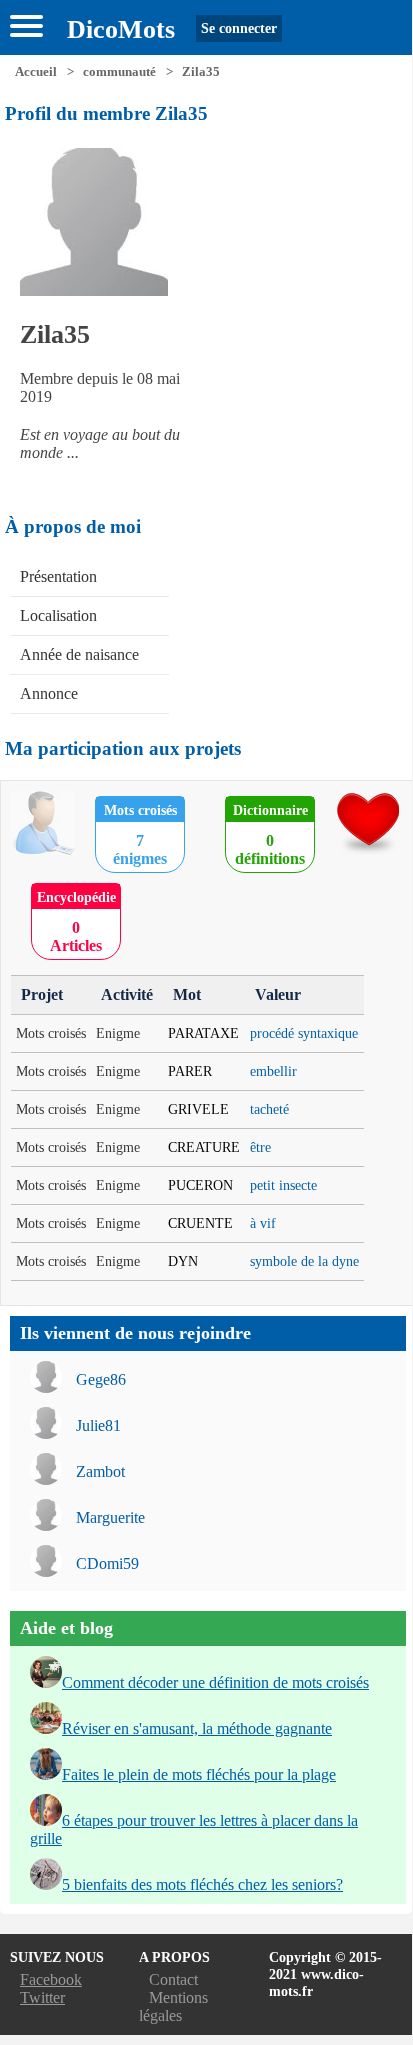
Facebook (51, 1979)
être (260, 1147)
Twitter (42, 1997)
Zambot (100, 1471)
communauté (119, 72)
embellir (273, 1071)
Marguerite (110, 1517)
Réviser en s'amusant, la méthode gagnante (197, 1728)
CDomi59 (107, 1563)
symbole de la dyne (304, 1261)
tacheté (269, 1109)
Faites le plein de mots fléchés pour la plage (199, 1774)
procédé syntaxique (304, 1033)
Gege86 (101, 1379)
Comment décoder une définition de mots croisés (215, 1682)
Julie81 (98, 1425)
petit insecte (283, 1185)
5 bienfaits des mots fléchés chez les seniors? (202, 1884)
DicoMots (121, 29)
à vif (263, 1223)
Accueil (36, 72)
